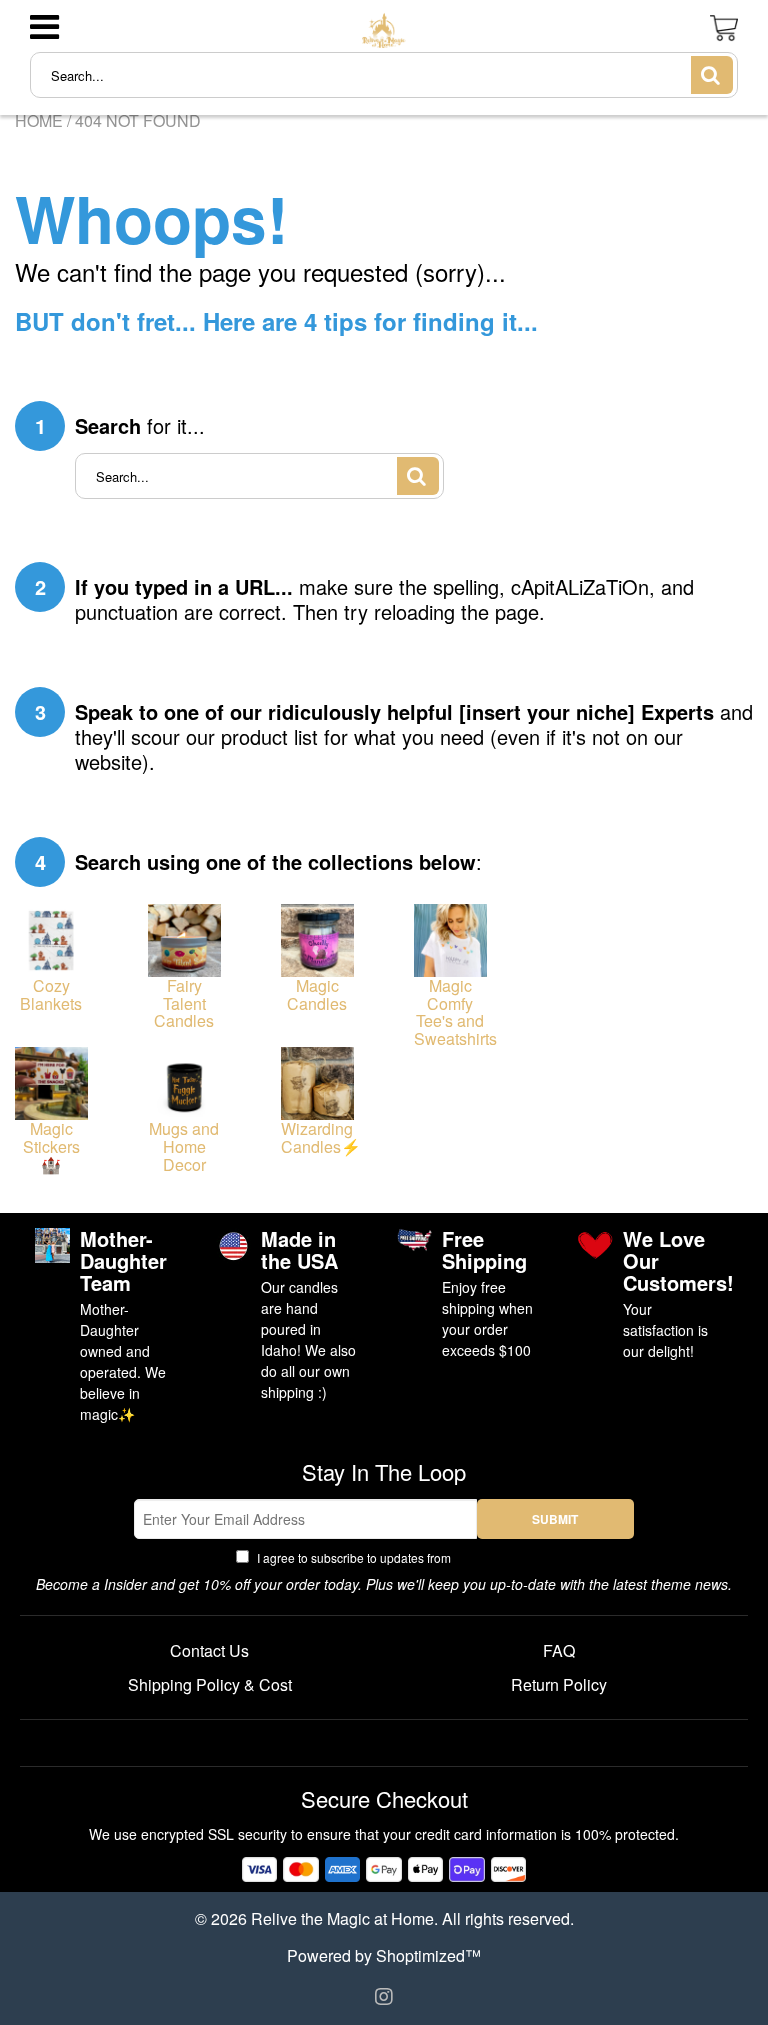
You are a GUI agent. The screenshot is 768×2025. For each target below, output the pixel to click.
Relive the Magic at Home (342, 1918)
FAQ (559, 1650)
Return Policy (559, 1684)
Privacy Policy (493, 1557)
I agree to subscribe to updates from (393, 1557)
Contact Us (209, 1650)
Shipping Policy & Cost (210, 1684)
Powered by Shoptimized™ (384, 1955)
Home (39, 120)
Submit (555, 1519)
